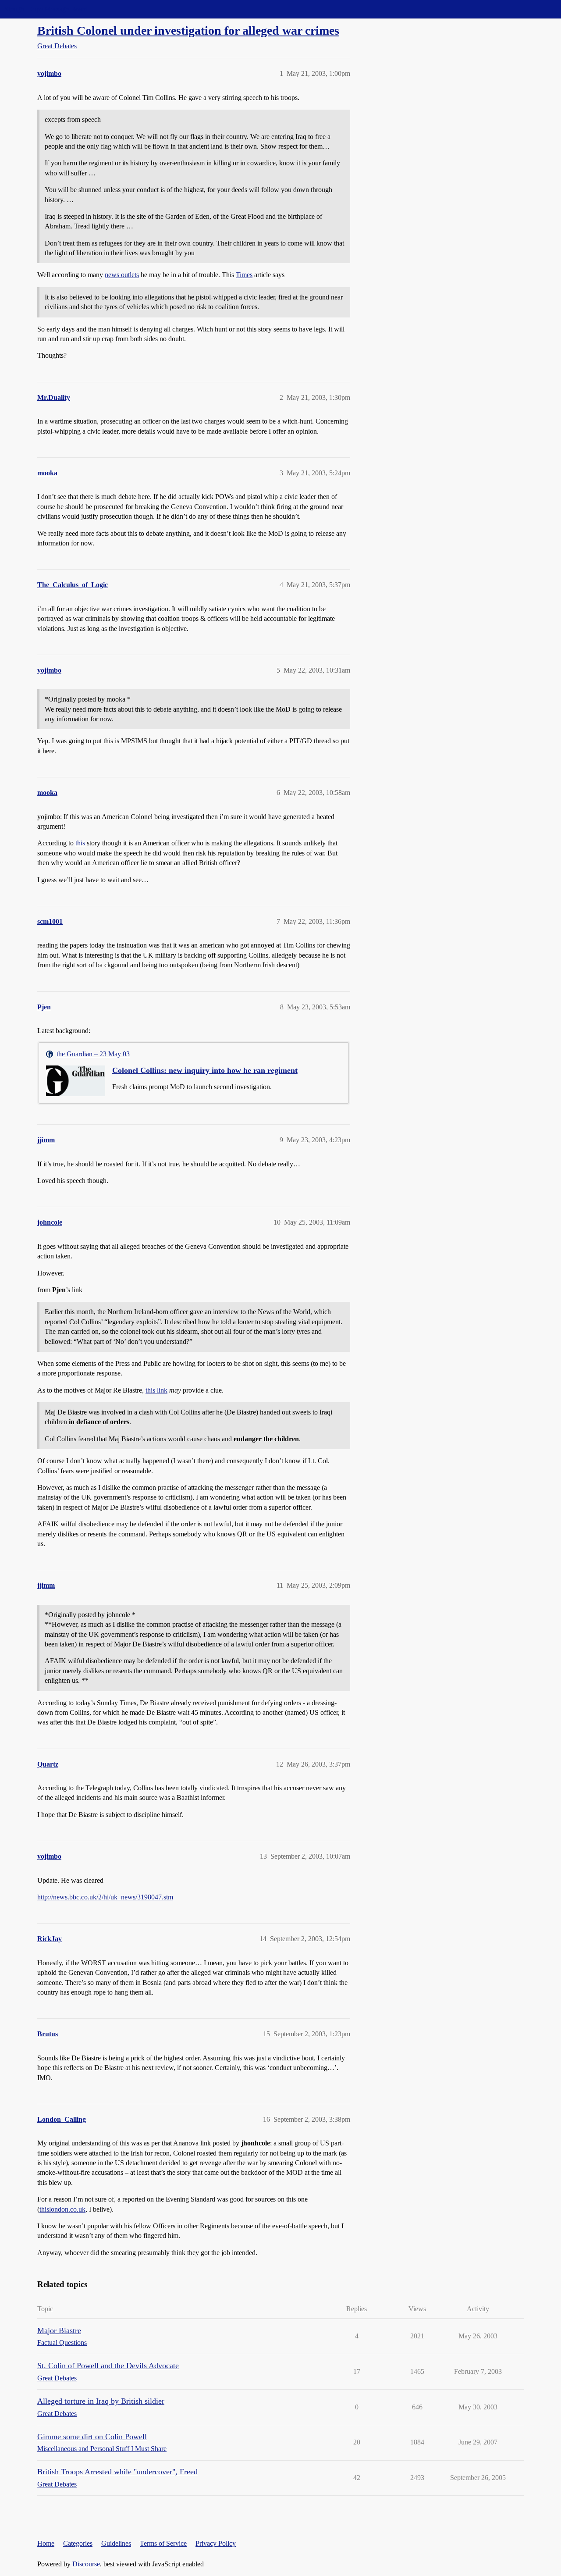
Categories (78, 2543)
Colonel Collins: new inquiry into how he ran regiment (205, 1070)
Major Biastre (59, 2330)
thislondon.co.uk (62, 2209)
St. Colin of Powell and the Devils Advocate (108, 2366)
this (80, 843)
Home (46, 2543)
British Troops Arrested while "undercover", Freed (117, 2472)
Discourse (86, 2564)
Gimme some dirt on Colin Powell (92, 2437)
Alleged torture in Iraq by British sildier (101, 2401)
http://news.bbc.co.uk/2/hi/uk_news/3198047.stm (105, 1897)
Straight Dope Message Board (46, 9)
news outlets (122, 275)
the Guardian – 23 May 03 (93, 1054)
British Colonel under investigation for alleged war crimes (188, 30)
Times (244, 275)
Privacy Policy (216, 2543)
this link (156, 1390)
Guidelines (116, 2543)
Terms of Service (163, 2543)
